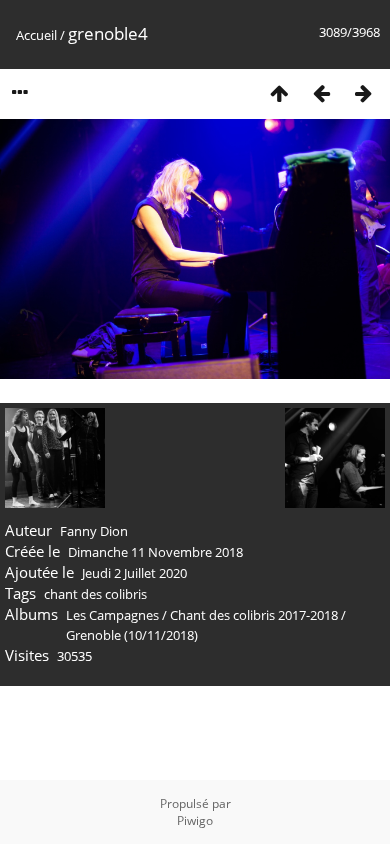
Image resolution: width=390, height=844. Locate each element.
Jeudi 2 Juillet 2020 (134, 573)
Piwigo (195, 820)
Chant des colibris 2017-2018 (254, 615)
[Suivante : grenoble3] (363, 92)
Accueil (36, 35)
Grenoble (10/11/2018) (132, 635)
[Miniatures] (279, 92)
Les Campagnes (112, 615)
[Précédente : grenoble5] (321, 92)
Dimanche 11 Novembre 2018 (155, 552)
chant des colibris (95, 594)
